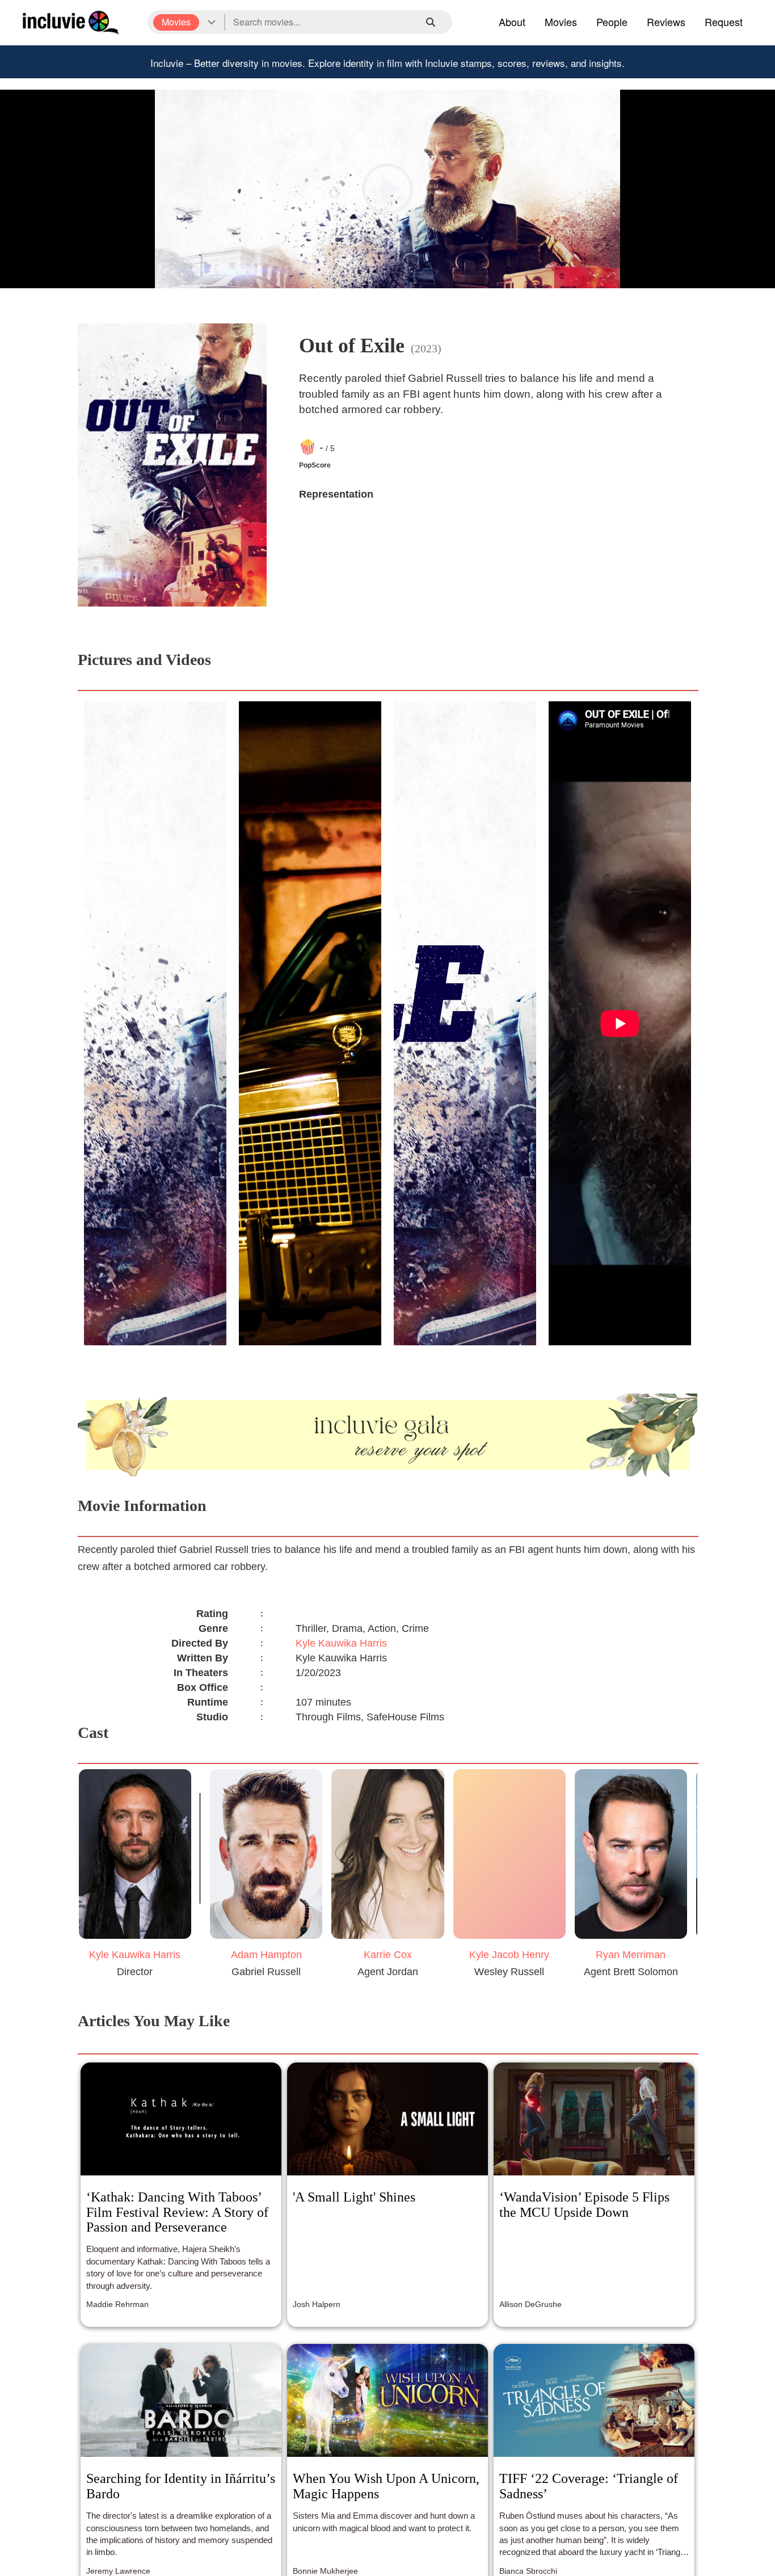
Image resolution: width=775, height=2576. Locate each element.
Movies (561, 22)
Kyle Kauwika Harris (341, 1643)
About (512, 22)
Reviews (666, 22)
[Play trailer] (387, 189)
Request (724, 22)
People (612, 22)
